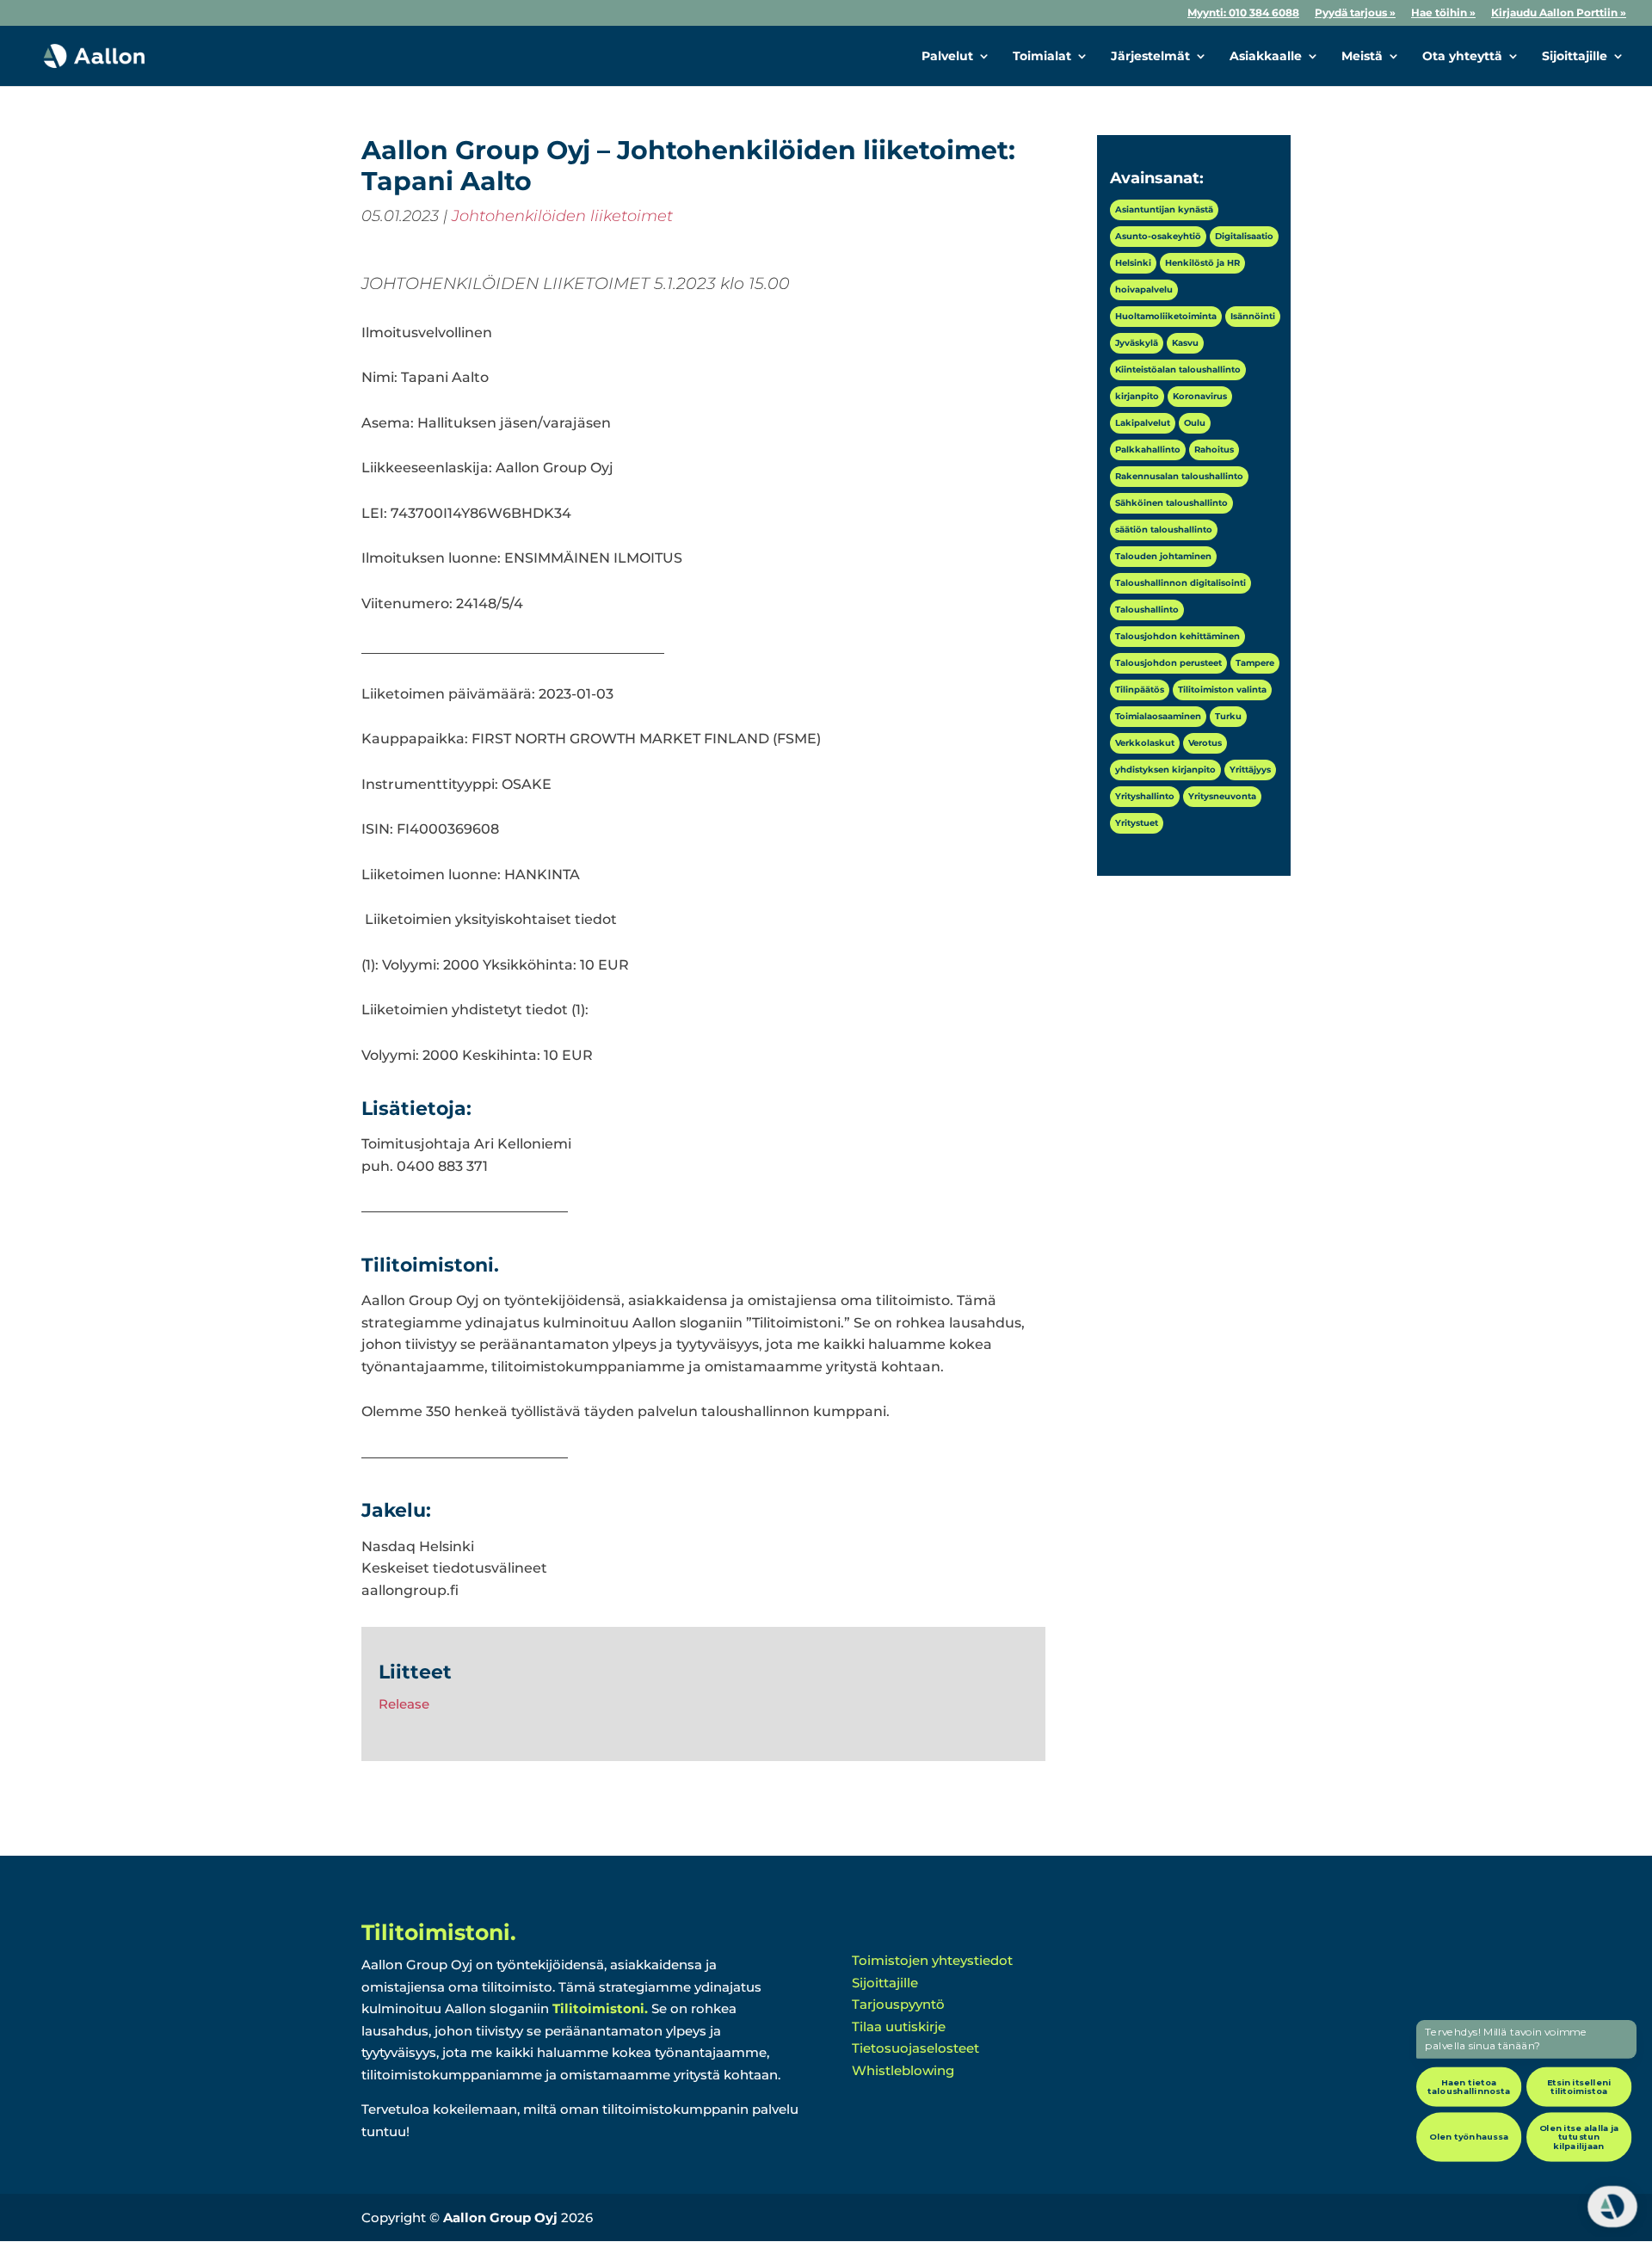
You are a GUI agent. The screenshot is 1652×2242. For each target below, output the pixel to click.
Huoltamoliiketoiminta (1166, 316)
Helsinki (1133, 263)
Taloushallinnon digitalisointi (1180, 583)
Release (404, 1704)
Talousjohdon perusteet (1168, 663)
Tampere (1255, 663)
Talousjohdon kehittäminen (1177, 636)
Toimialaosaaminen (1158, 716)
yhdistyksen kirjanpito (1165, 770)
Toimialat (1042, 57)
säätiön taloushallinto (1164, 530)
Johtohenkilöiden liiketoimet (562, 216)
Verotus (1205, 743)
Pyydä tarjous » (1355, 13)
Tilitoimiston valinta (1222, 690)
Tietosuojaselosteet (915, 2048)
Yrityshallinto (1145, 796)
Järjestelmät (1150, 57)
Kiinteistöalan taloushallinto (1178, 370)
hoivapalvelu (1144, 289)
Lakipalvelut (1143, 423)
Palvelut (947, 57)
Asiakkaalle (1266, 57)
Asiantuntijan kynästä (1164, 209)
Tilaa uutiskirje (899, 2026)
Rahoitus (1214, 450)
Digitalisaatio (1244, 236)
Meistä (1362, 57)
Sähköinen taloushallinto (1171, 503)
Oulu (1195, 423)
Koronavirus (1200, 396)
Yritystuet (1137, 823)
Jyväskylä (1137, 343)
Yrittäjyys (1250, 770)
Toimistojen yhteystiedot (932, 1960)
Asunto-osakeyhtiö (1158, 236)
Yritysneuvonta (1222, 796)
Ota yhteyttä (1462, 57)
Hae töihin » (1443, 13)
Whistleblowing (903, 2070)
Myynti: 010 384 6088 (1243, 13)
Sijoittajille (1575, 57)
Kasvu (1185, 343)
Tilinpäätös (1140, 690)
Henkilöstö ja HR (1202, 263)
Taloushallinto (1147, 610)
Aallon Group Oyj (500, 2217)
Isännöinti (1253, 316)
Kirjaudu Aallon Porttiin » (1559, 13)
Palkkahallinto (1148, 450)
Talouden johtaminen (1163, 556)
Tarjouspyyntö (898, 2004)
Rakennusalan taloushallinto (1179, 476)
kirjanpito (1137, 396)
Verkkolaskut (1145, 743)
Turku (1228, 716)
